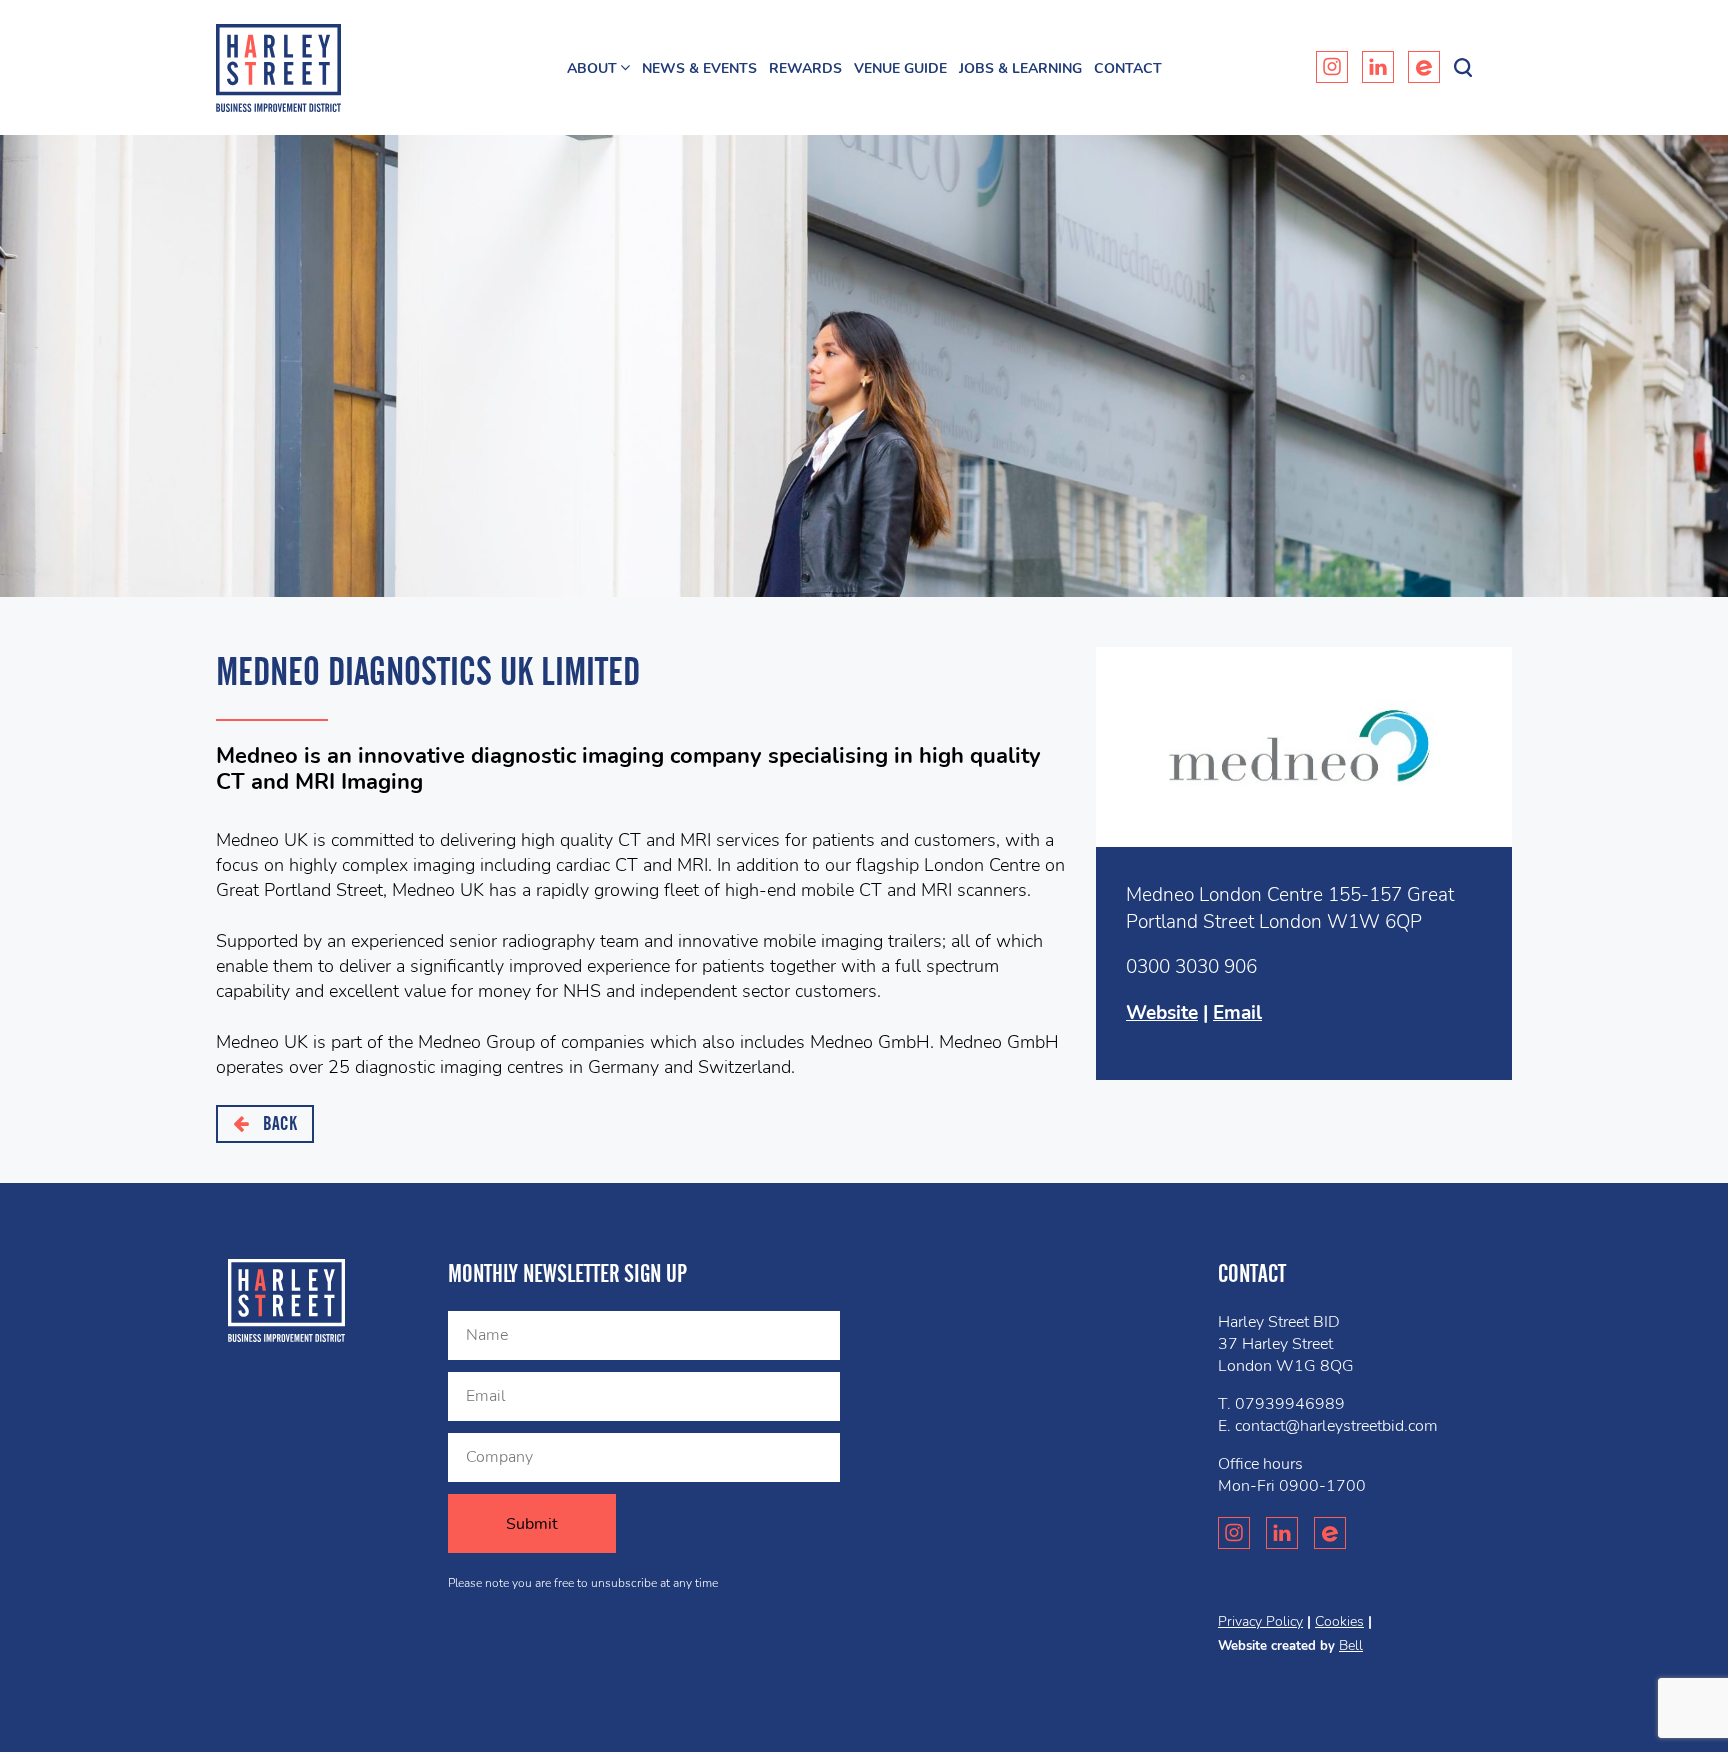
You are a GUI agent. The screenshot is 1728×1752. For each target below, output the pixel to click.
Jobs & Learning (1020, 68)
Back (278, 1123)
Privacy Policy (1260, 1621)
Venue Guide (900, 68)
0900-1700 (1322, 1486)
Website (1162, 1013)
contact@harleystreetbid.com (1336, 1426)
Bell (1351, 1645)
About (592, 68)
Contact (1128, 68)
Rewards (805, 68)
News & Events (699, 68)
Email (1237, 1013)
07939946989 (1290, 1404)
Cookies (1339, 1621)
